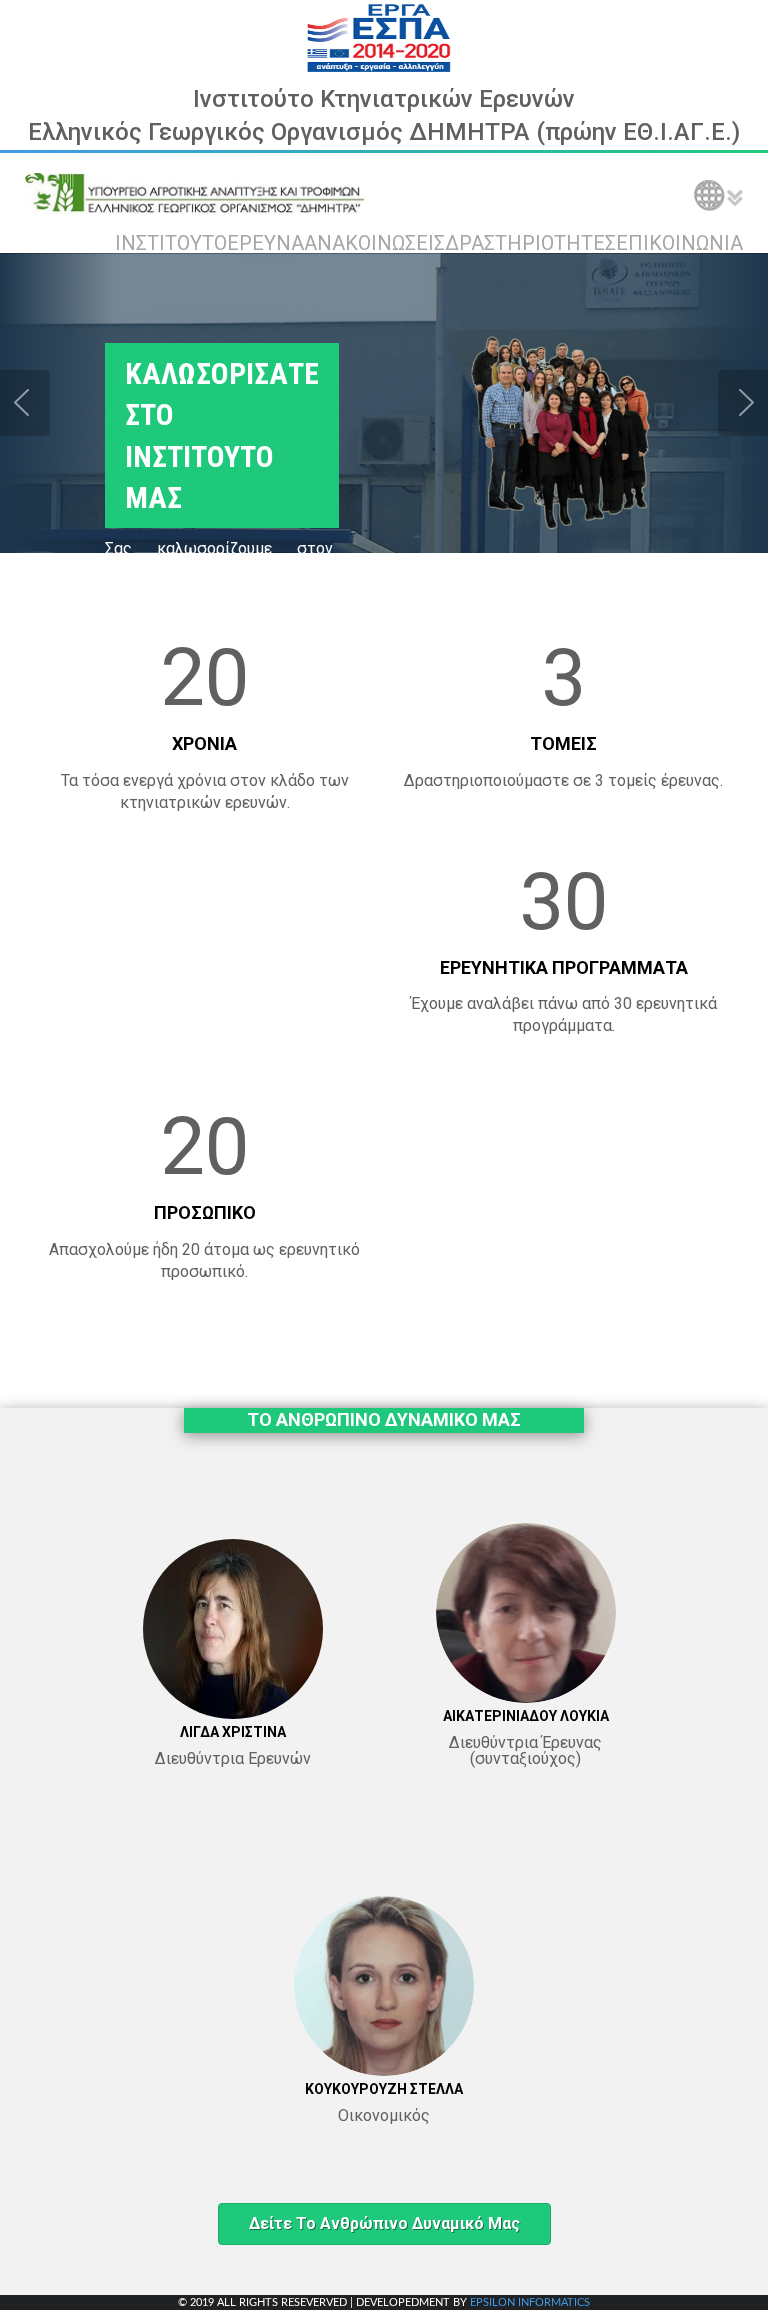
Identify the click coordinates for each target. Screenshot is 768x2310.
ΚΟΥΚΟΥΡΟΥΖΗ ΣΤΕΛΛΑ (384, 2089)
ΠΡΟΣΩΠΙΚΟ (205, 1212)
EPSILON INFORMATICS (530, 2302)
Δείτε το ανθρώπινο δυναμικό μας (384, 2223)
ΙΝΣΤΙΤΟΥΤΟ (171, 243)
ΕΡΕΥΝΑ (265, 243)
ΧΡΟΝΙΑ (204, 743)
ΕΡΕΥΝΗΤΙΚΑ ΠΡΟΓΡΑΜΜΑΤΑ (564, 967)
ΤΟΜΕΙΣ (563, 743)
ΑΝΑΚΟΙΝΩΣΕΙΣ (374, 243)
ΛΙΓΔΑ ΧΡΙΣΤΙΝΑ (233, 1732)
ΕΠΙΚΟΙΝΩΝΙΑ (679, 243)
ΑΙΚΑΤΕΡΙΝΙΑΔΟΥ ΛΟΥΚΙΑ (526, 1716)
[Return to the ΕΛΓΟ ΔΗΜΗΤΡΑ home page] (195, 193)
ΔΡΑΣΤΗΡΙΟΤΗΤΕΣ (530, 243)
